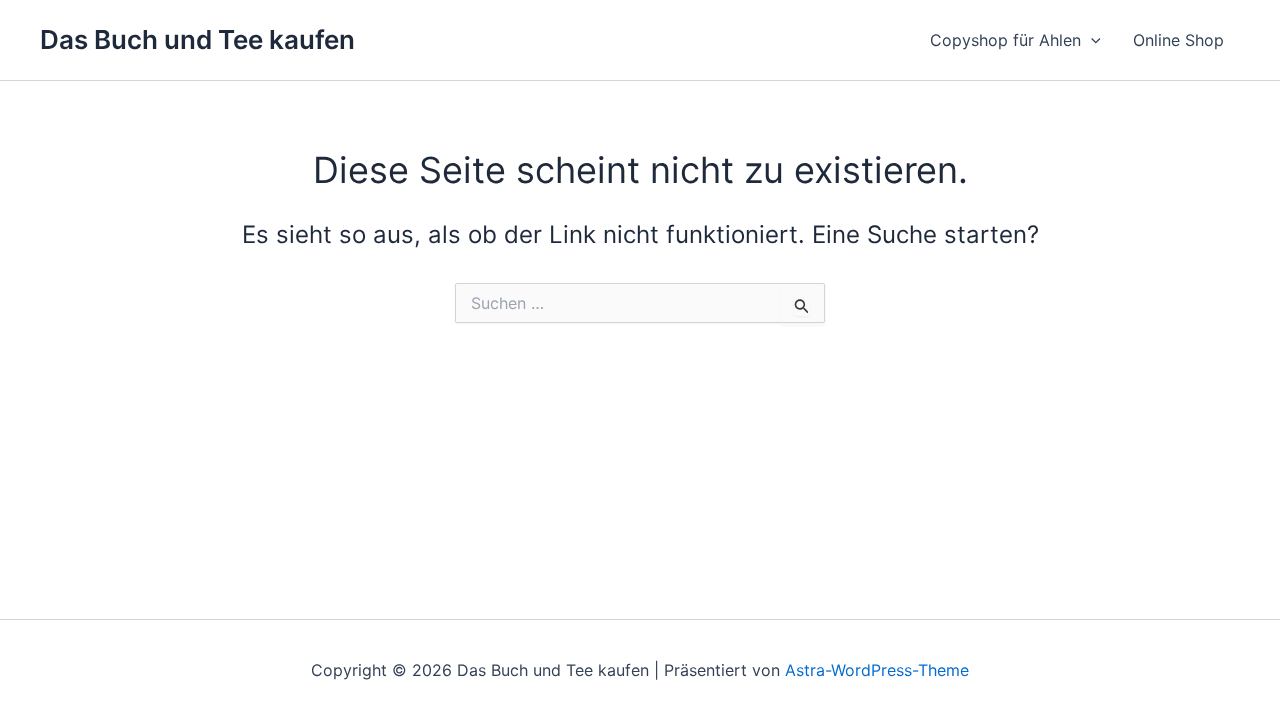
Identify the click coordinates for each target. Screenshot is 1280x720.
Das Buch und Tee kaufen (197, 39)
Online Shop (1178, 40)
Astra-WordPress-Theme (877, 670)
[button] (1091, 40)
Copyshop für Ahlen (1005, 40)
